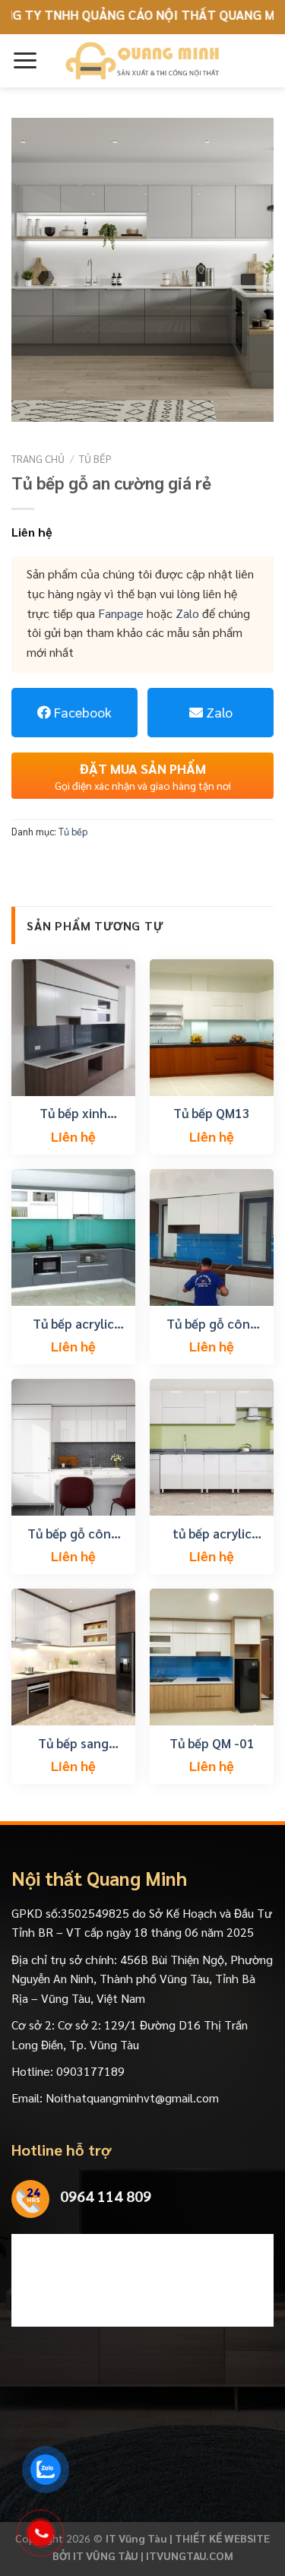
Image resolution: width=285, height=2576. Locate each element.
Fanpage (121, 613)
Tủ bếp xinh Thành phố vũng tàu (73, 1113)
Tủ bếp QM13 (212, 1113)
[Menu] (25, 60)
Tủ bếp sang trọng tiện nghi (73, 1743)
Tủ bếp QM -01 (212, 1743)
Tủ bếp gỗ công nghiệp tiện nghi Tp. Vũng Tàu (73, 1533)
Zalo (187, 613)
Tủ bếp (95, 458)
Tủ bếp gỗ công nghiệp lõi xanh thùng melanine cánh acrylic (212, 1323)
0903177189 (90, 2071)
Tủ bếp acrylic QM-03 (73, 1323)
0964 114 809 (106, 2196)
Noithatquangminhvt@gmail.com (132, 2098)
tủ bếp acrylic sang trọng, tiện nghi (212, 1533)
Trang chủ (38, 458)
